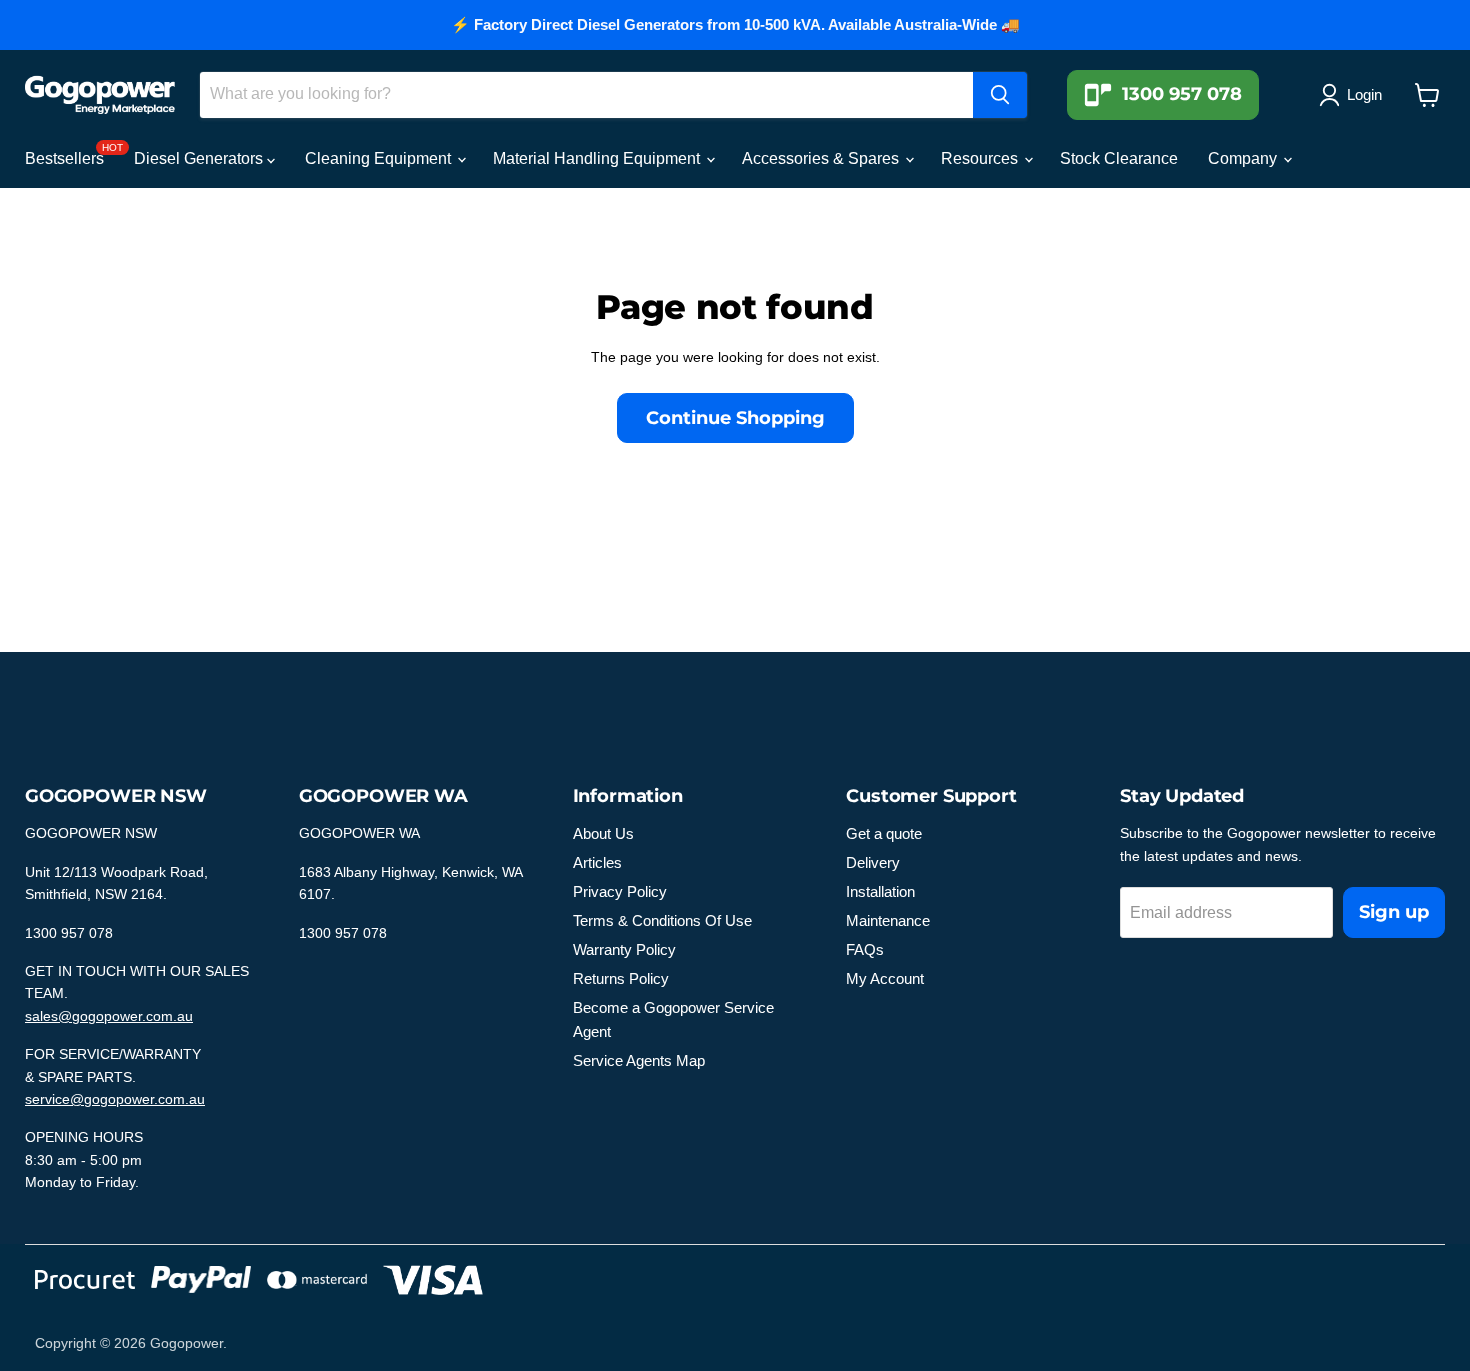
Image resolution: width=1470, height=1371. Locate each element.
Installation (880, 891)
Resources (981, 158)
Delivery (873, 862)
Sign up (1394, 912)
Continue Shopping (735, 418)
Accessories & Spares (822, 158)
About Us (603, 833)
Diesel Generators (200, 158)
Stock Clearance (1119, 158)
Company (1244, 158)
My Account (885, 978)
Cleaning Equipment (380, 158)
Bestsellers (64, 158)
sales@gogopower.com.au (109, 1016)
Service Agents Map (639, 1060)
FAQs (865, 949)
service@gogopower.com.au (115, 1099)
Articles (597, 862)
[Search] (1000, 95)
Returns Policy (621, 978)
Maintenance (888, 920)
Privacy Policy (620, 891)
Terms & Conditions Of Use (662, 920)
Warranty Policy (624, 949)
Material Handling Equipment (598, 158)
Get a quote (884, 833)
